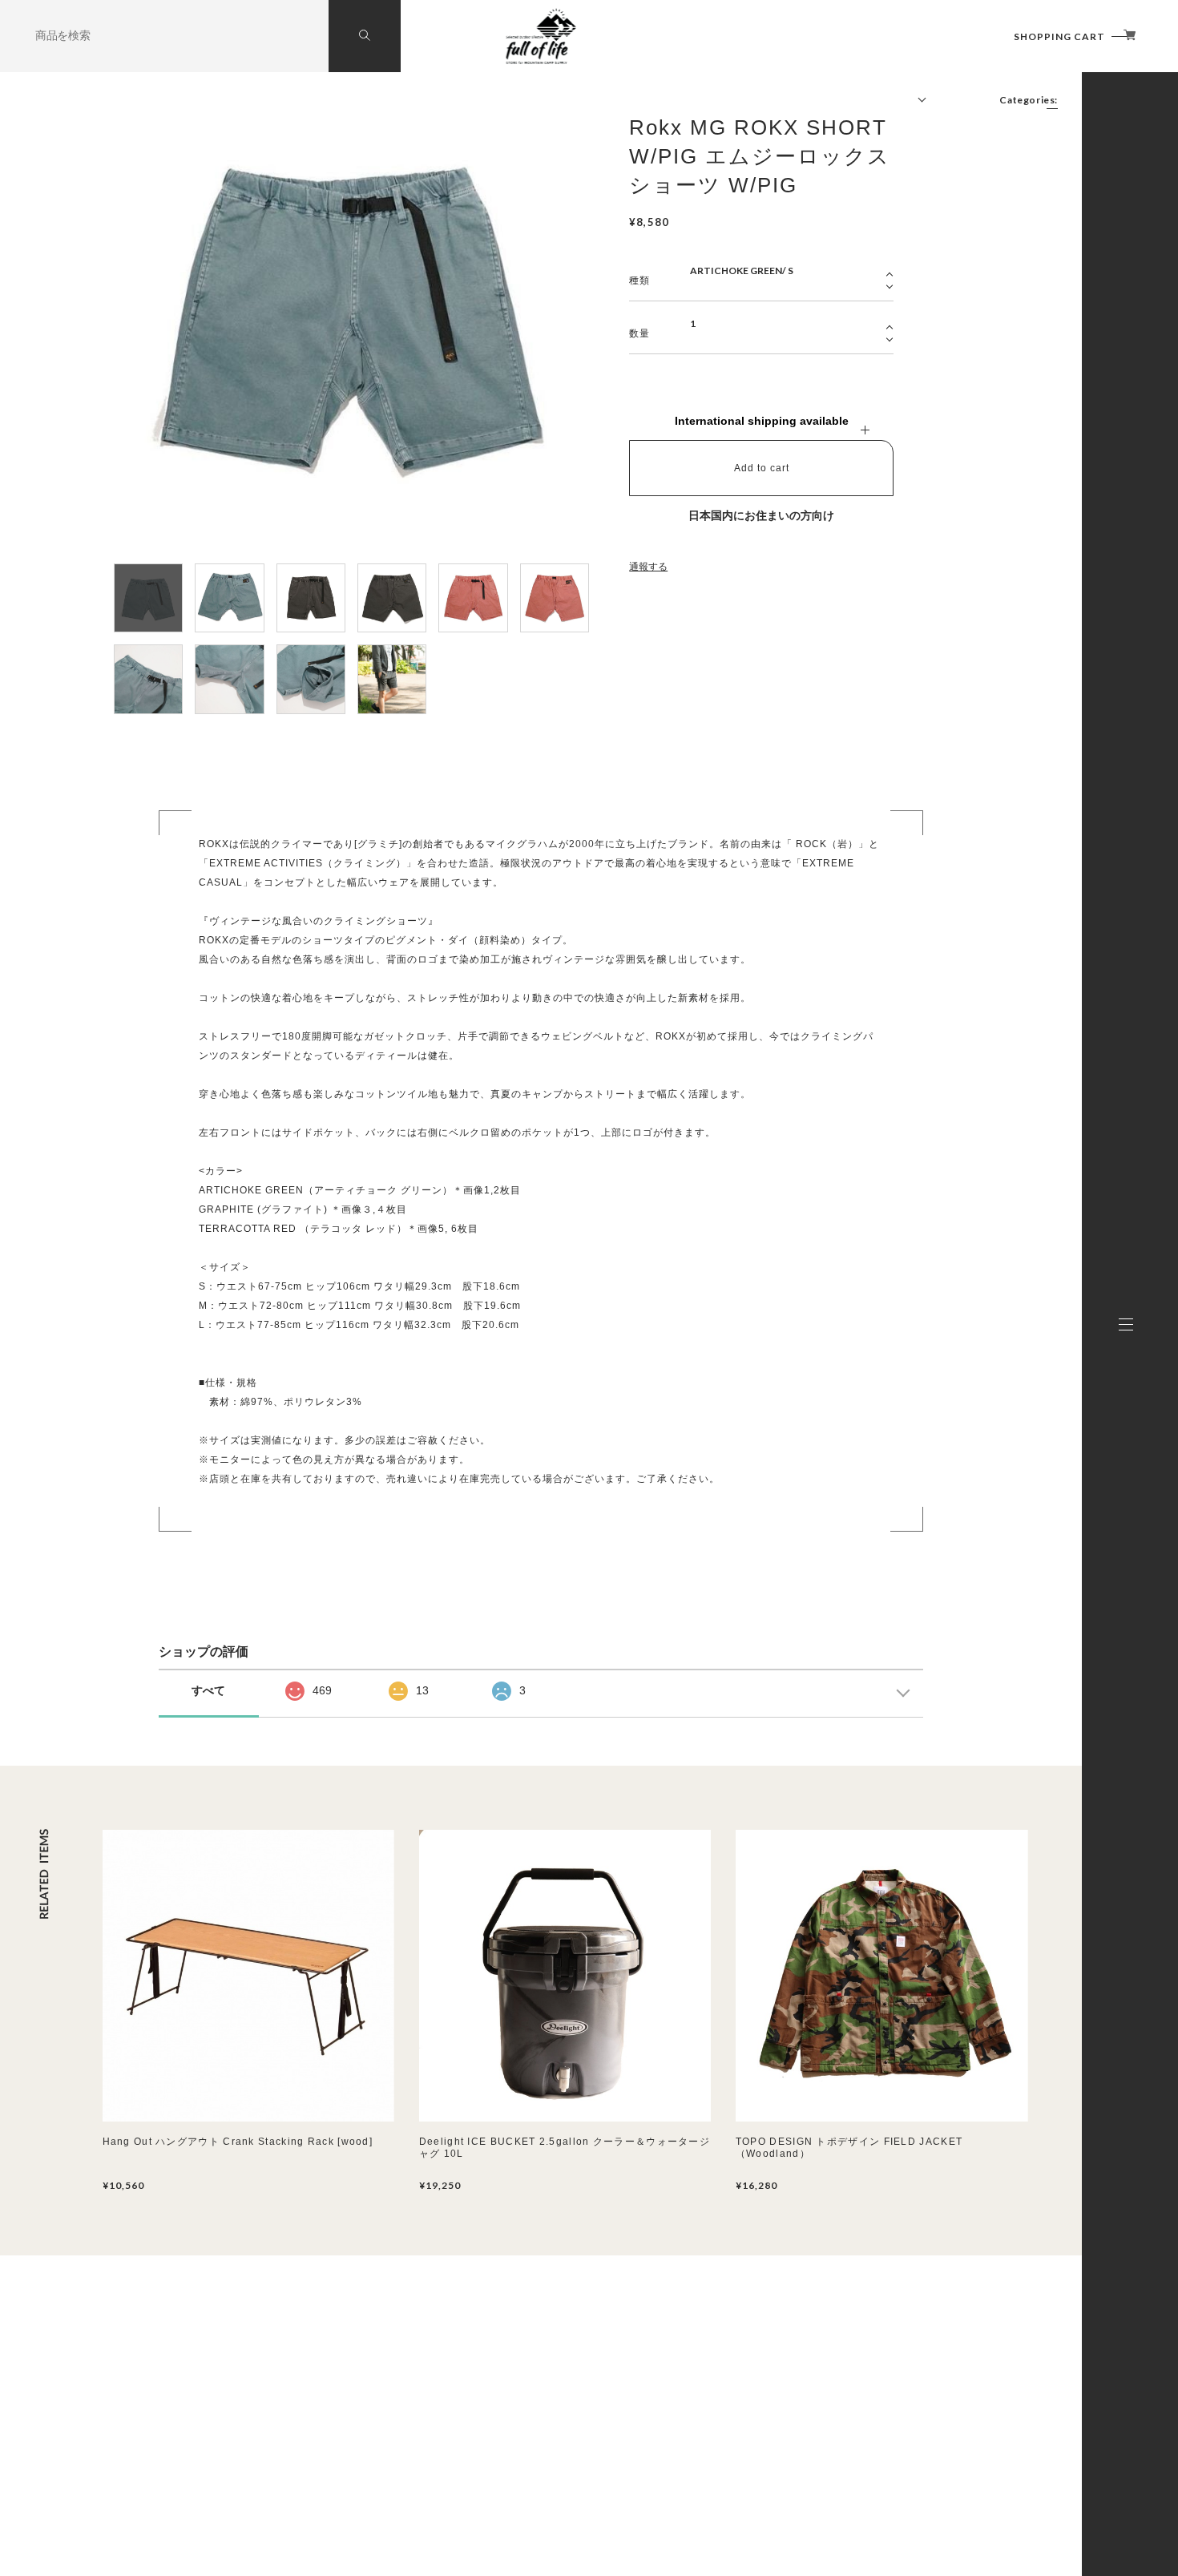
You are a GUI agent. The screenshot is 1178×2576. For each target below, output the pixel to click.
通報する (648, 567)
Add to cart (762, 468)
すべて (208, 1690)
